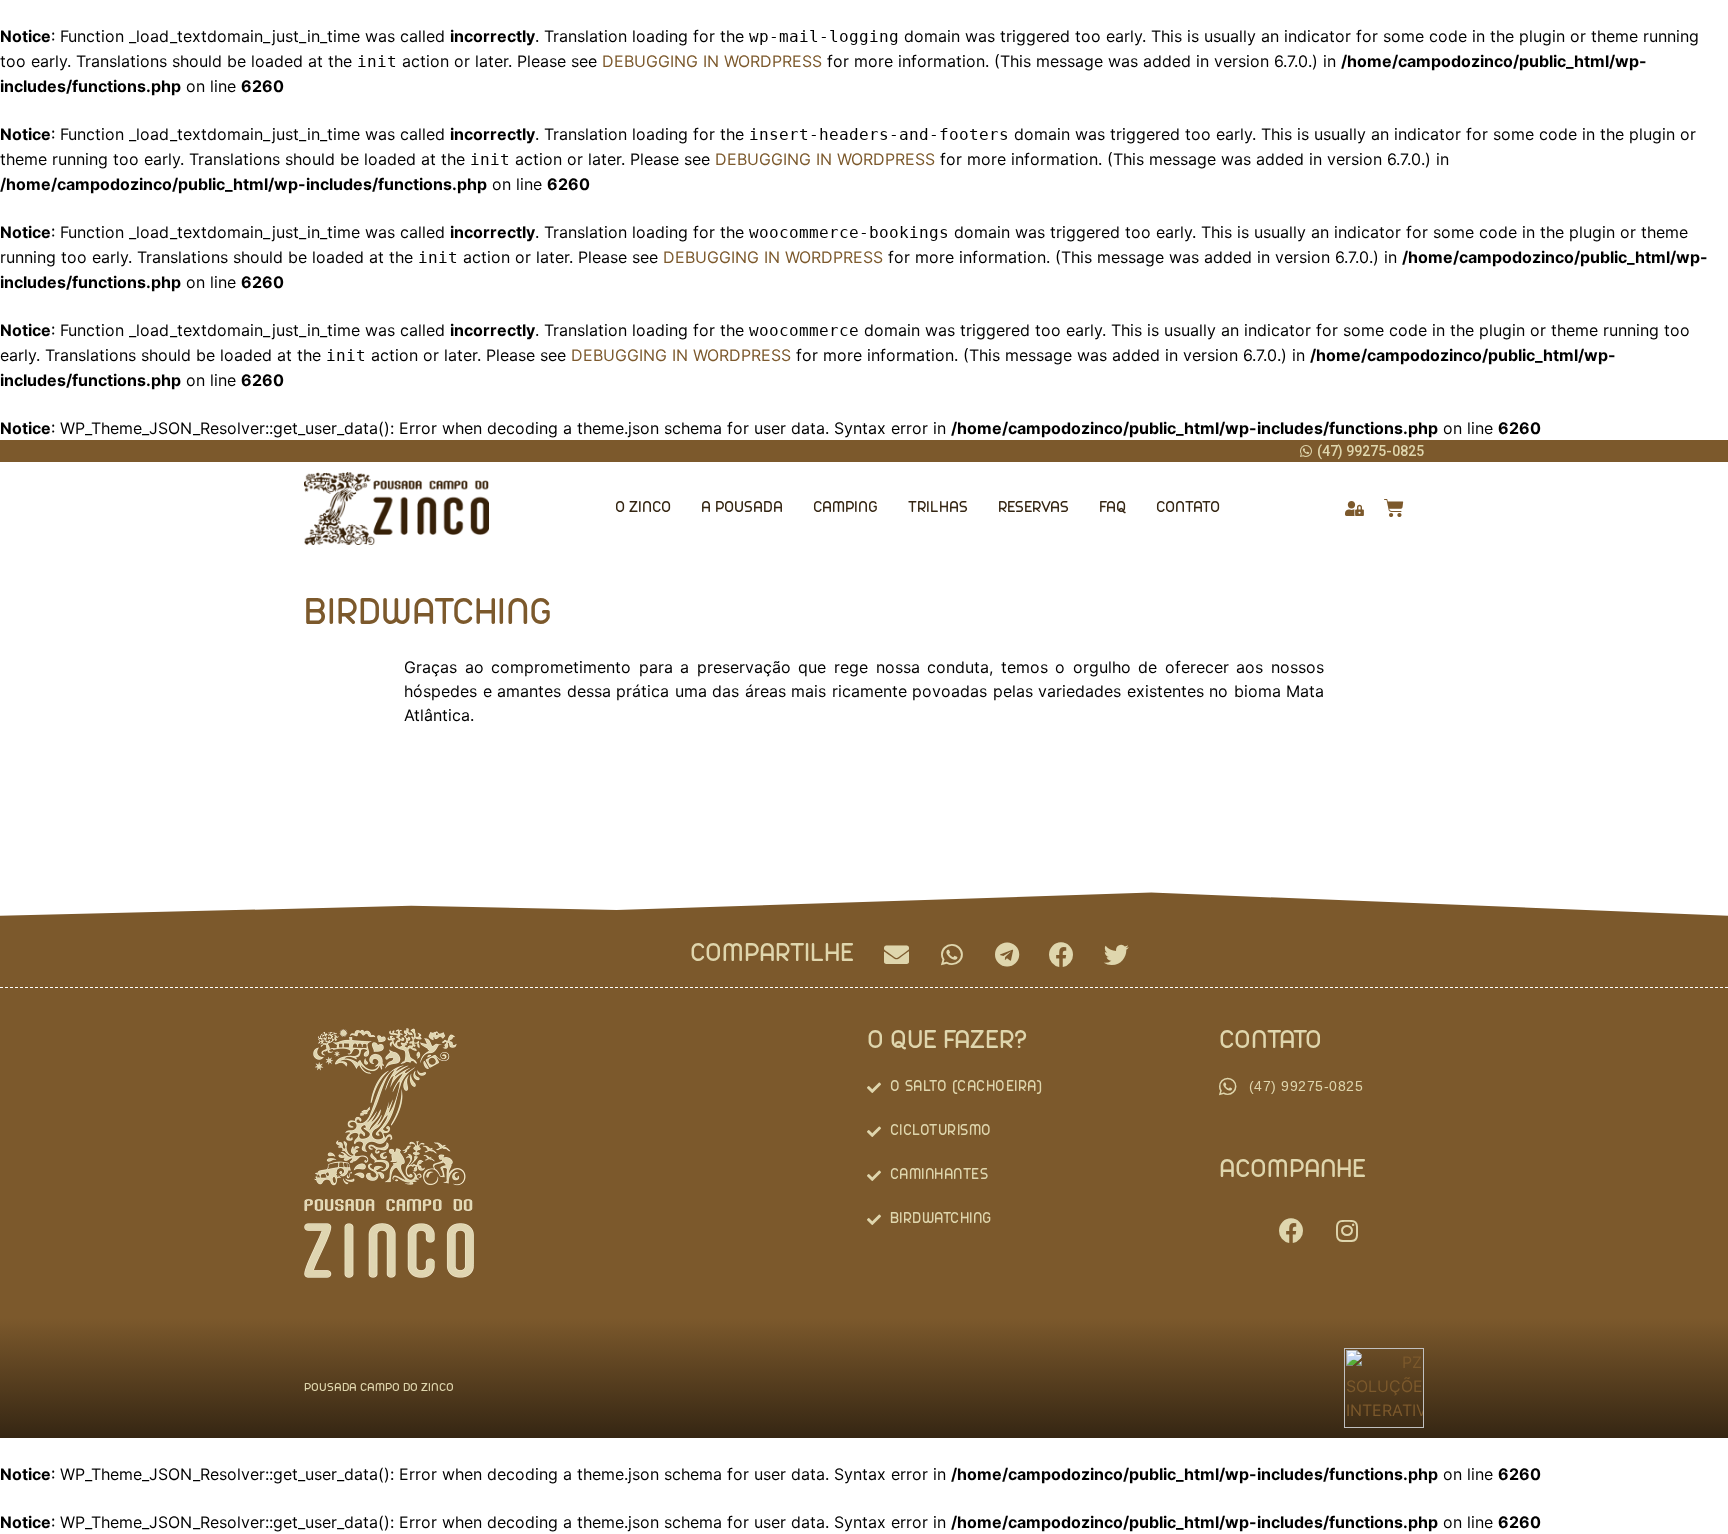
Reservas (1033, 508)
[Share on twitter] (1116, 954)
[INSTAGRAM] (1347, 1230)
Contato (1188, 508)
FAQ (1112, 508)
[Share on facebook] (1061, 954)
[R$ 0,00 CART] (1394, 508)
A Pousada (742, 508)
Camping (845, 508)
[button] (1362, 450)
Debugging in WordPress (712, 61)
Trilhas (938, 508)
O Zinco (643, 508)
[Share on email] (896, 954)
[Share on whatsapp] (951, 954)
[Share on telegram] (1006, 954)
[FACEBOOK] (1292, 1230)
